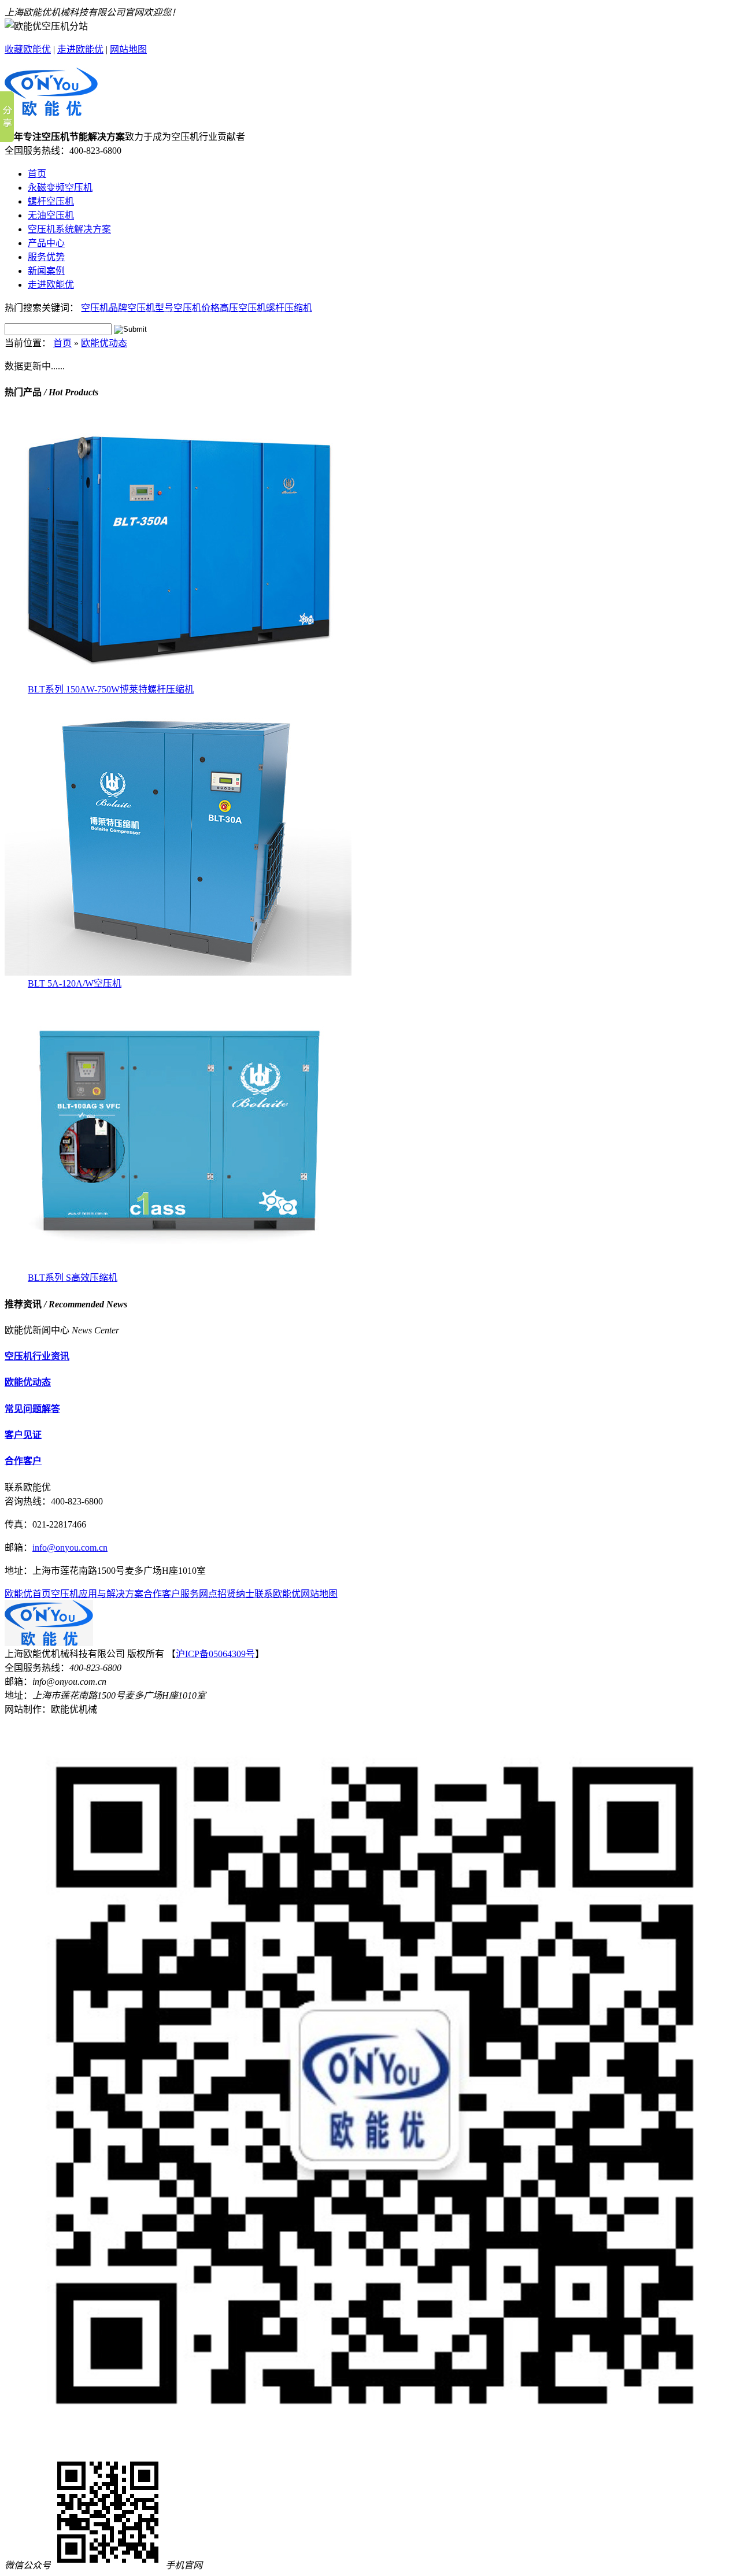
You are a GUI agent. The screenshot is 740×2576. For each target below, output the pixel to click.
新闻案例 (46, 271)
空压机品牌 (104, 308)
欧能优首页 (28, 1594)
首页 (37, 174)
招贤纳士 (236, 1594)
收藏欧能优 (28, 49)
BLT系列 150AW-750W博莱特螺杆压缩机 (111, 689)
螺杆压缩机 (289, 308)
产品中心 (46, 243)
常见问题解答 (32, 1409)
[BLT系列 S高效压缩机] (178, 1267)
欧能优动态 (104, 343)
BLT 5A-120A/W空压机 (75, 983)
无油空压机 (51, 215)
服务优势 (46, 257)
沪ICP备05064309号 (215, 1654)
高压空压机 (243, 308)
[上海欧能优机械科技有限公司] (51, 110)
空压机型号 (150, 308)
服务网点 (199, 1594)
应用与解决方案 (111, 1594)
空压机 (65, 1594)
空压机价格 (197, 308)
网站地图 (128, 49)
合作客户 (23, 1461)
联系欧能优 (277, 1594)
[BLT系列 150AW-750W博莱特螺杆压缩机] (178, 678)
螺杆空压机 (51, 201)
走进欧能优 (80, 49)
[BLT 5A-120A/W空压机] (178, 972)
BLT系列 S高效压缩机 (73, 1278)
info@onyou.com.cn (70, 1548)
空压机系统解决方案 (69, 229)
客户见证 (23, 1435)
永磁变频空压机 (60, 188)
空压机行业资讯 (37, 1356)
